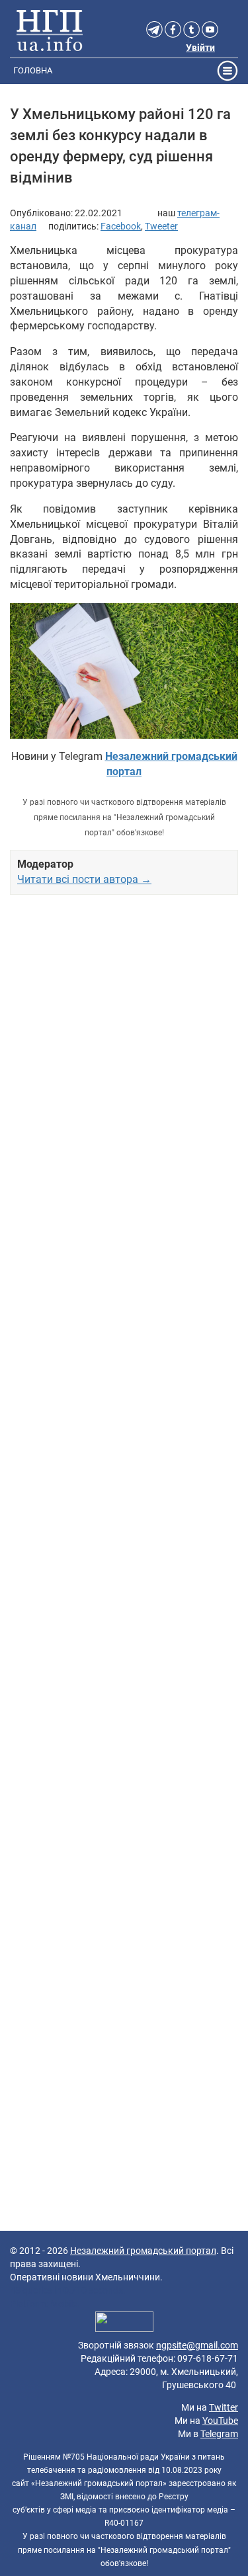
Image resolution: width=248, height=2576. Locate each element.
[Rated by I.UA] (124, 2323)
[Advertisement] (124, 1419)
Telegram (219, 2434)
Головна (33, 70)
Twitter (224, 2407)
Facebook (121, 226)
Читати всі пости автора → (84, 879)
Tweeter (161, 226)
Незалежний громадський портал (143, 2251)
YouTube (220, 2421)
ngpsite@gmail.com (197, 2345)
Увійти (200, 48)
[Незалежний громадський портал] (50, 30)
